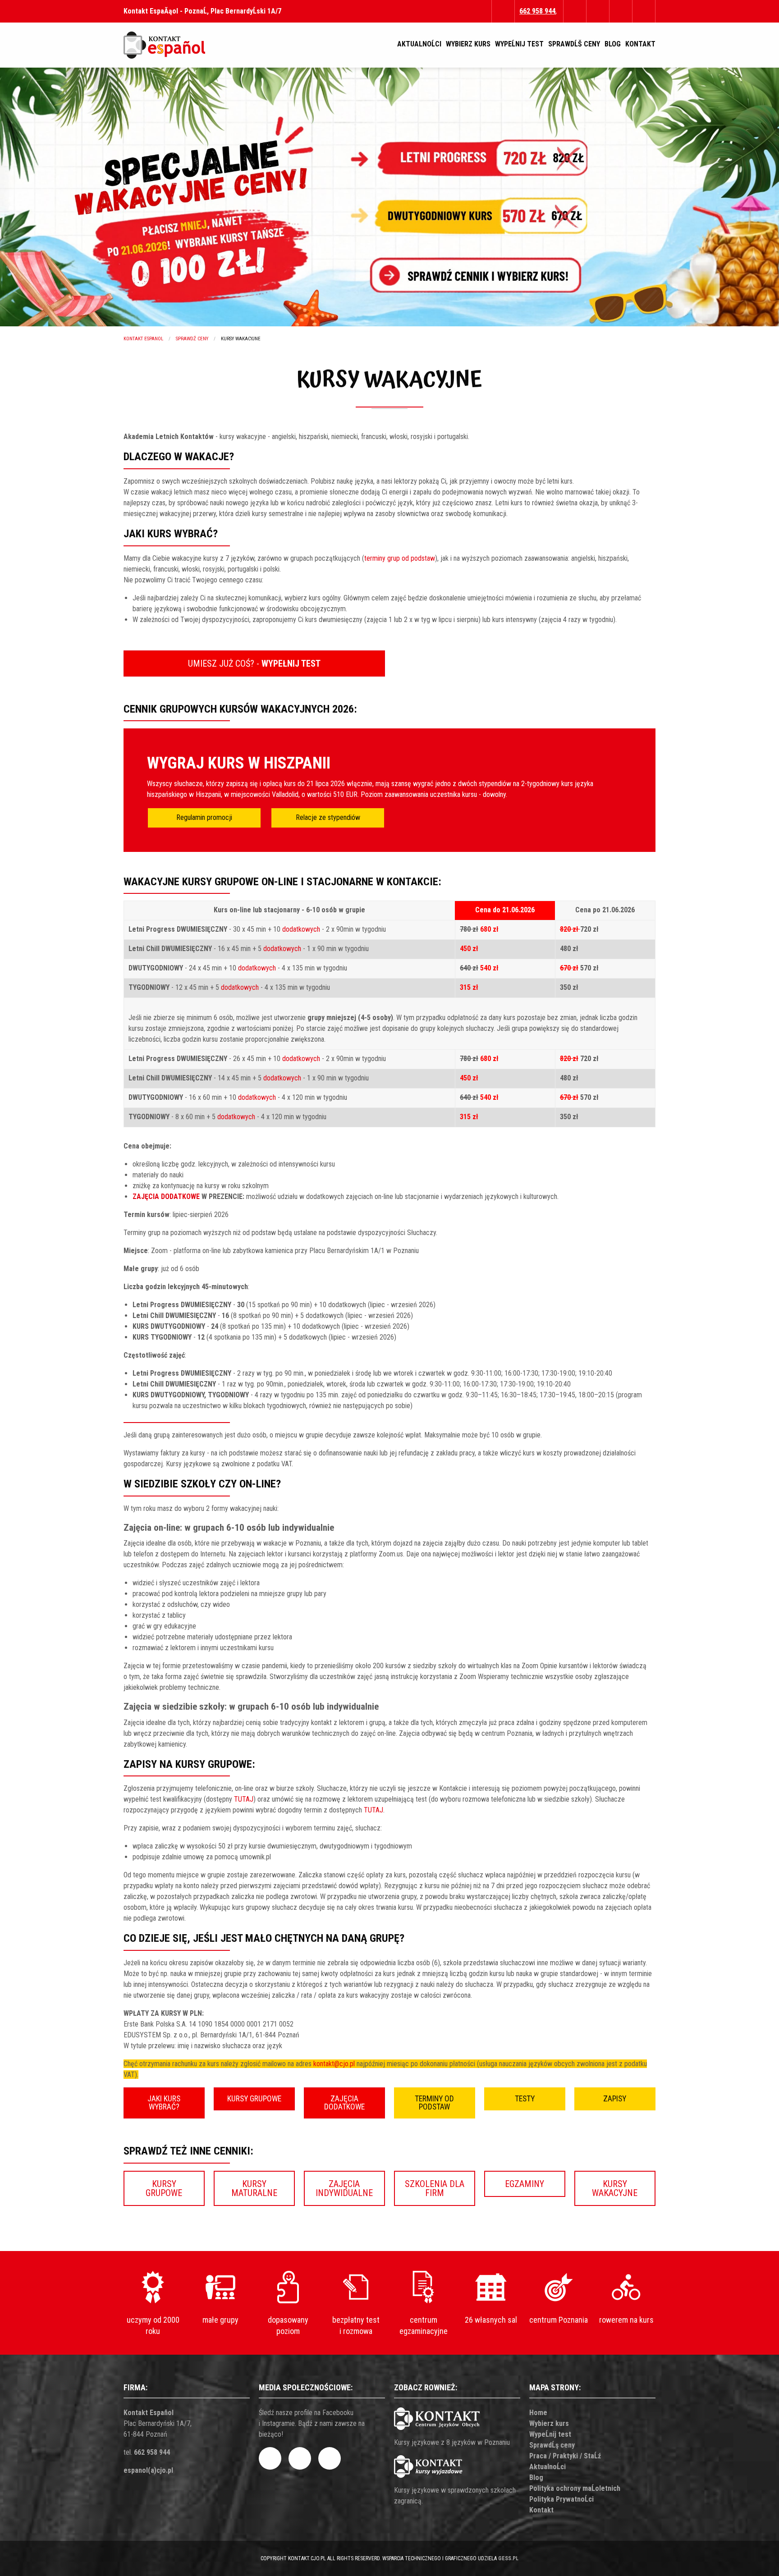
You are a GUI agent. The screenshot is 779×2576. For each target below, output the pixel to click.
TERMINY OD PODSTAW (434, 2103)
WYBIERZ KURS (468, 44)
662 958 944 (152, 2452)
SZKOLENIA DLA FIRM (435, 2188)
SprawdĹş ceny (552, 2445)
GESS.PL (508, 2558)
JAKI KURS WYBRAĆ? (164, 2103)
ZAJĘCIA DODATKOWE (166, 1196)
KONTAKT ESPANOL (143, 339)
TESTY (525, 2099)
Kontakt (541, 2510)
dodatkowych (301, 929)
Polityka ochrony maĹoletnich (575, 2488)
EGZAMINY (525, 2184)
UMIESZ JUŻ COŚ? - (254, 663)
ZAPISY (615, 2099)
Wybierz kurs (549, 2423)
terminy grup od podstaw (400, 558)
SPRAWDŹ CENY (192, 339)
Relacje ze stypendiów (328, 817)
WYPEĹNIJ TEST (519, 44)
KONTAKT (640, 44)
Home (538, 2413)
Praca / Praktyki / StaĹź (565, 2456)
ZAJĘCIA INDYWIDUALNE (344, 2188)
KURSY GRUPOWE (254, 2099)
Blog (536, 2478)
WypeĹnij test (550, 2434)
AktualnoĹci (548, 2467)
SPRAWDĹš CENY (574, 44)
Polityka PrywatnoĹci (561, 2499)
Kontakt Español (149, 2413)
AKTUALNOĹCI (419, 44)
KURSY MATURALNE (254, 2188)
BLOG (613, 44)
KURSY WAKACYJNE (615, 2188)
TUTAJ (244, 1799)
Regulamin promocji (204, 817)
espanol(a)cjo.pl (148, 2470)
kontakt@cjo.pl (334, 2064)
